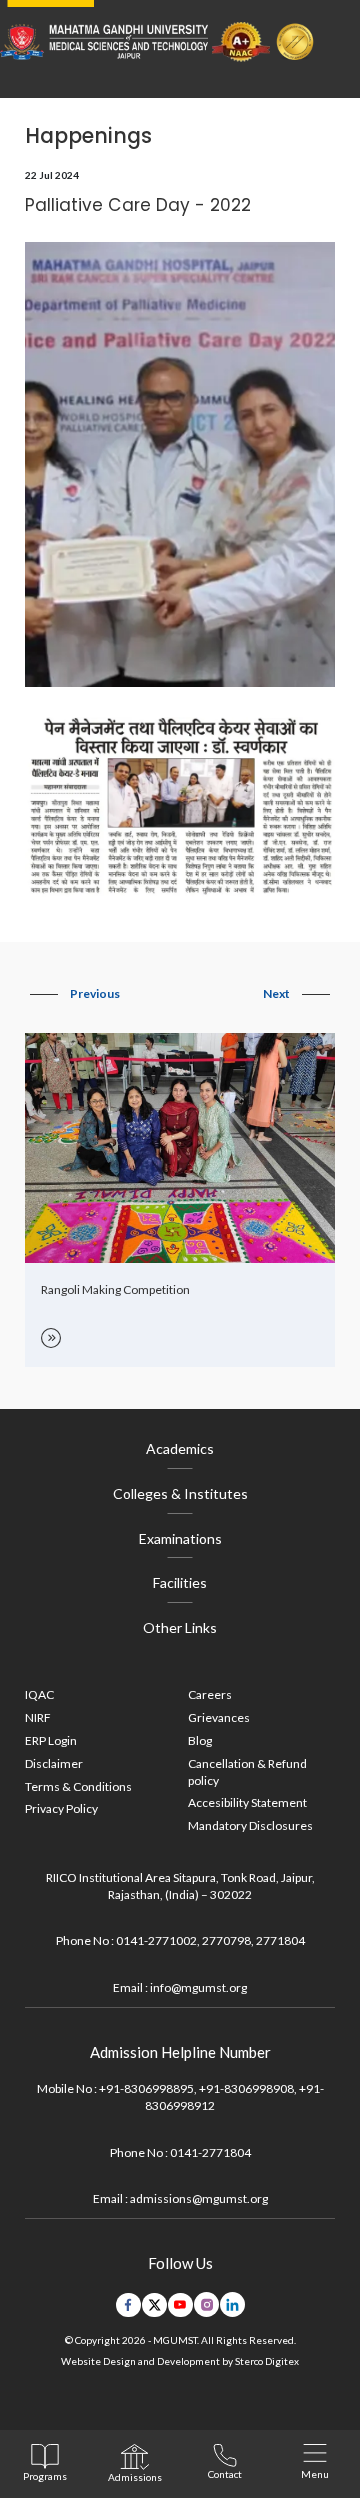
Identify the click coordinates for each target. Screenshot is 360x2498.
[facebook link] (128, 2305)
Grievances (219, 1717)
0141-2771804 (210, 2152)
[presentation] (75, 994)
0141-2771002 (156, 1940)
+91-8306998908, (248, 2088)
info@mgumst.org (198, 1987)
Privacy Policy (61, 1808)
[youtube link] (180, 2305)
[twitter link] (154, 2305)
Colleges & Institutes (180, 1493)
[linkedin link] (232, 2304)
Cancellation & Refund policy (247, 1772)
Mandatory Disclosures (250, 1825)
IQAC (39, 1694)
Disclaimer (54, 1763)
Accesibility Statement (247, 1802)
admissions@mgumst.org (199, 2198)
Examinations (180, 1538)
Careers (210, 1694)
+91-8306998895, (148, 2088)
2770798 (226, 1940)
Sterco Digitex (267, 2361)
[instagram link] (206, 2304)
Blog (200, 1740)
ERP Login (51, 1740)
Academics (180, 1448)
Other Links (180, 1627)
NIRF (38, 1717)
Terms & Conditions (78, 1786)
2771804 (280, 1940)
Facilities (180, 1582)
